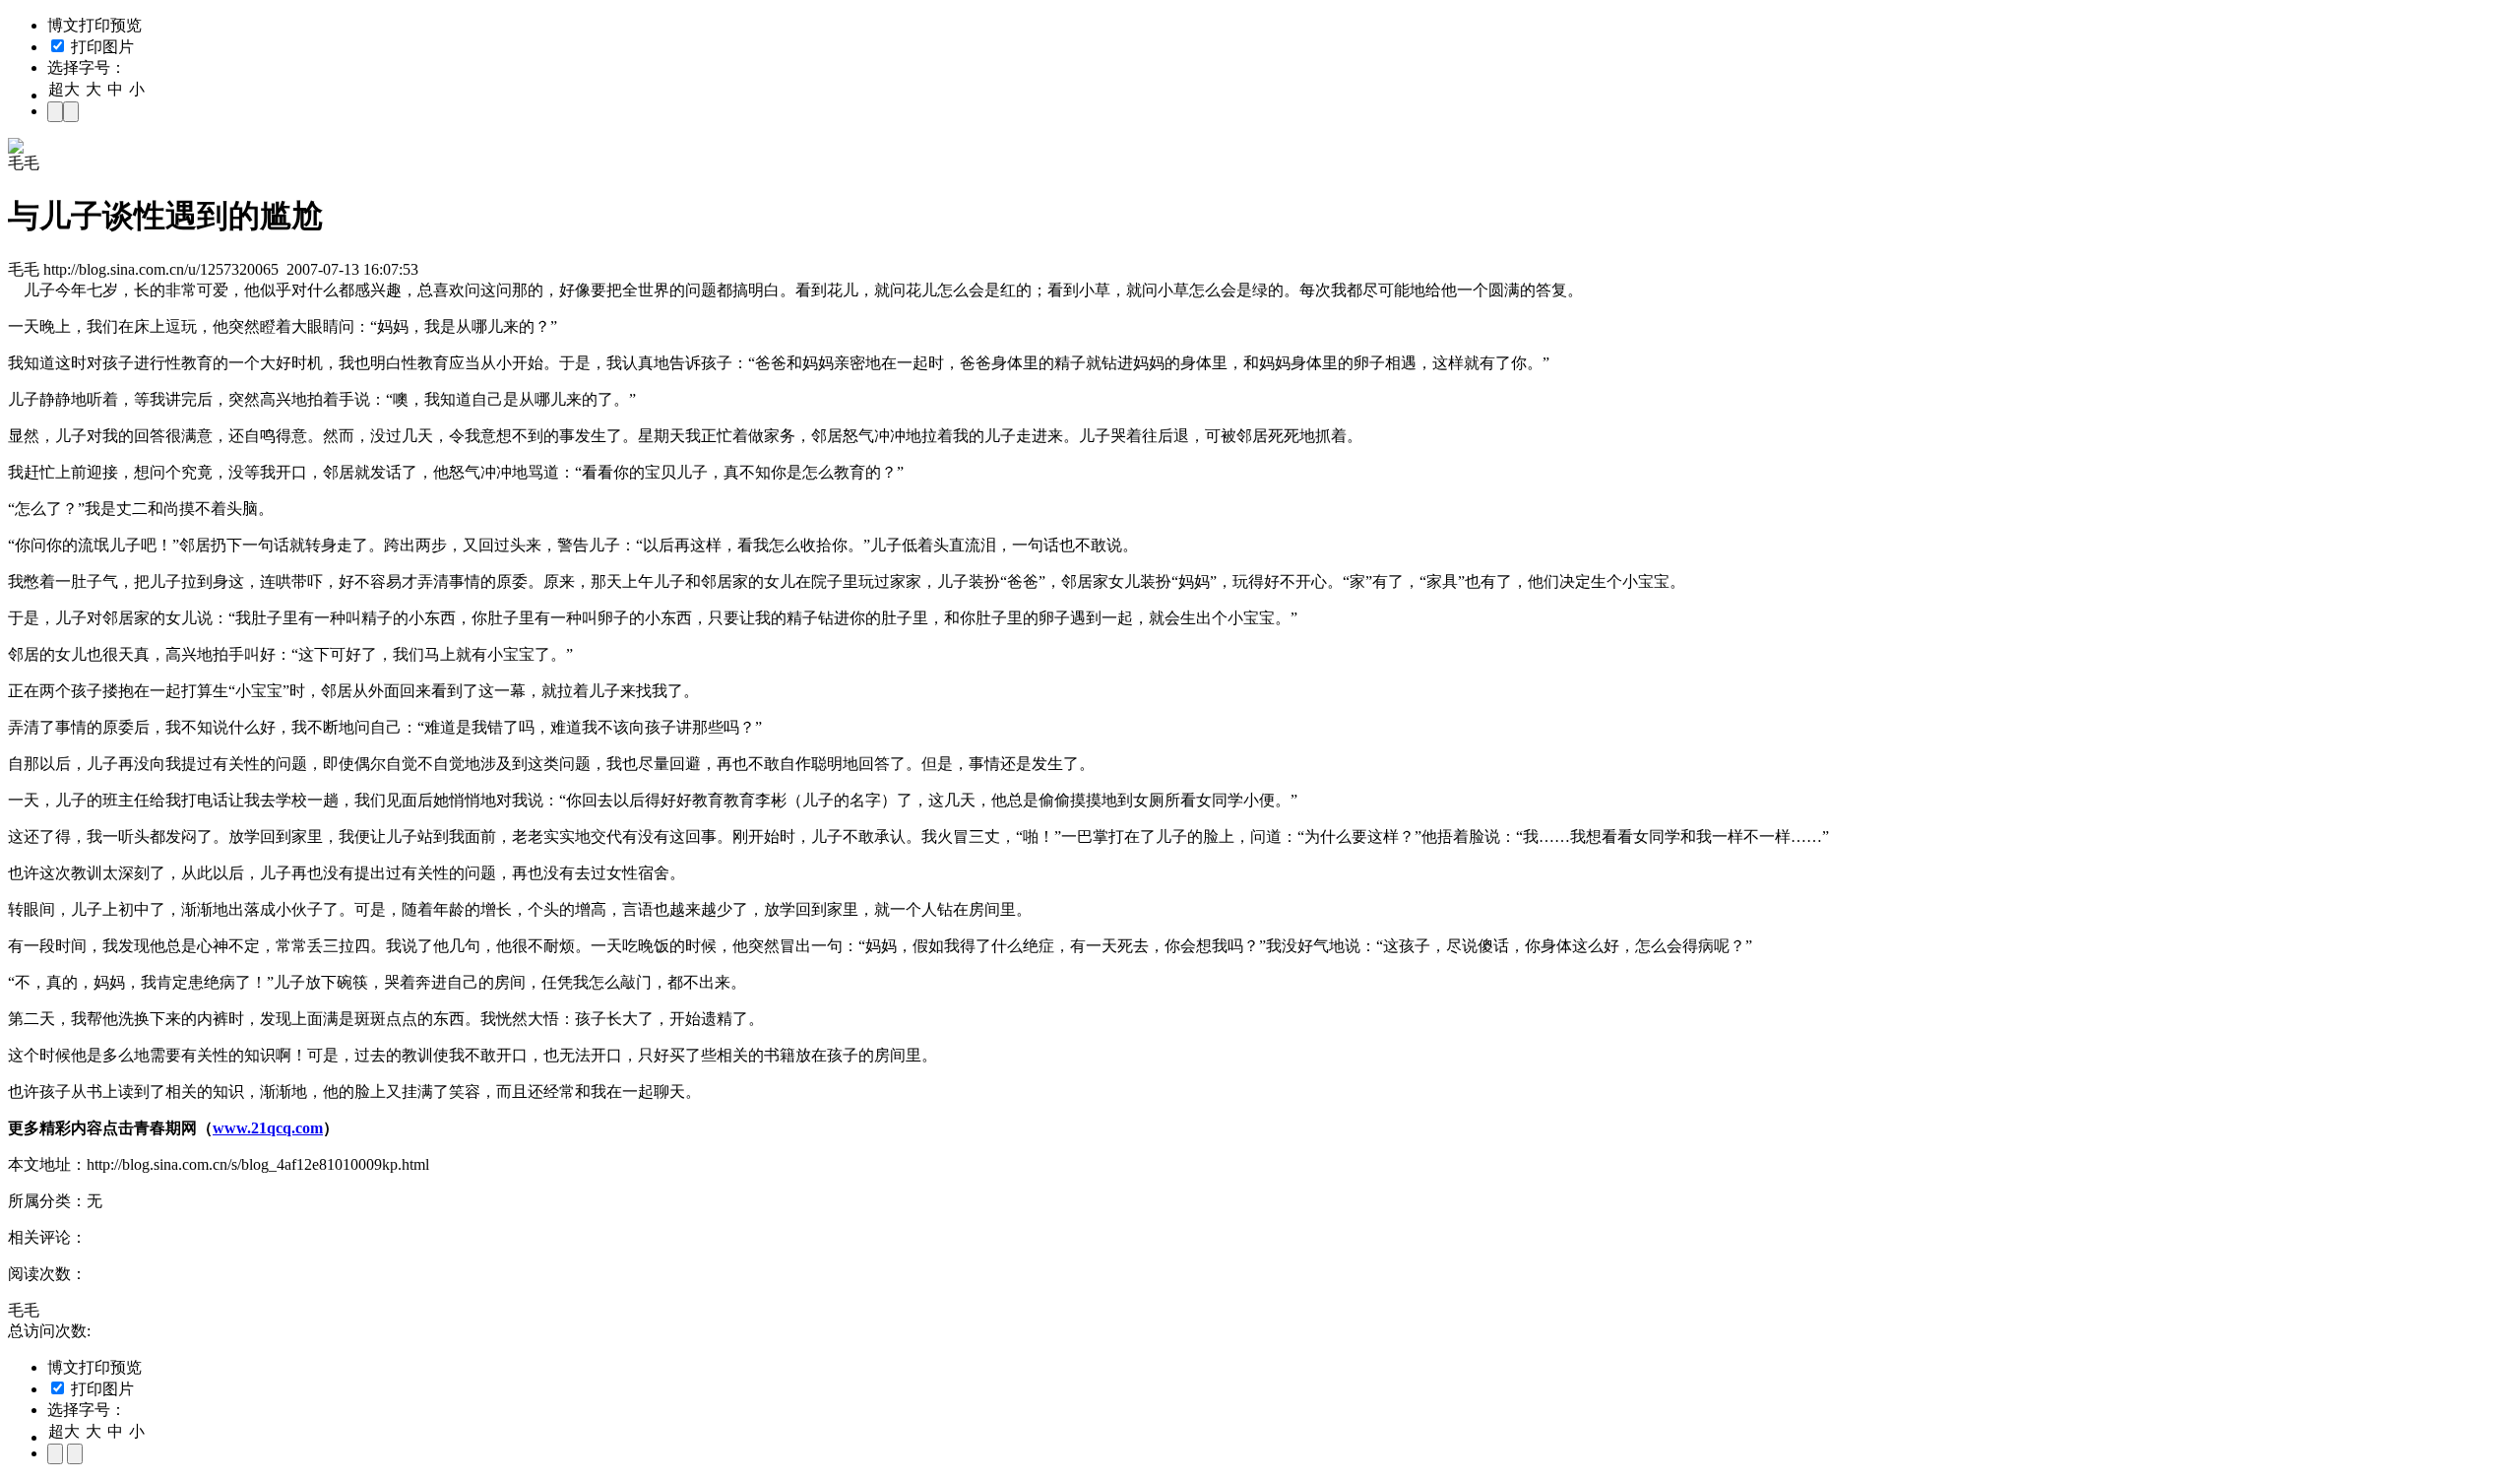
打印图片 (100, 47)
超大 (64, 89)
